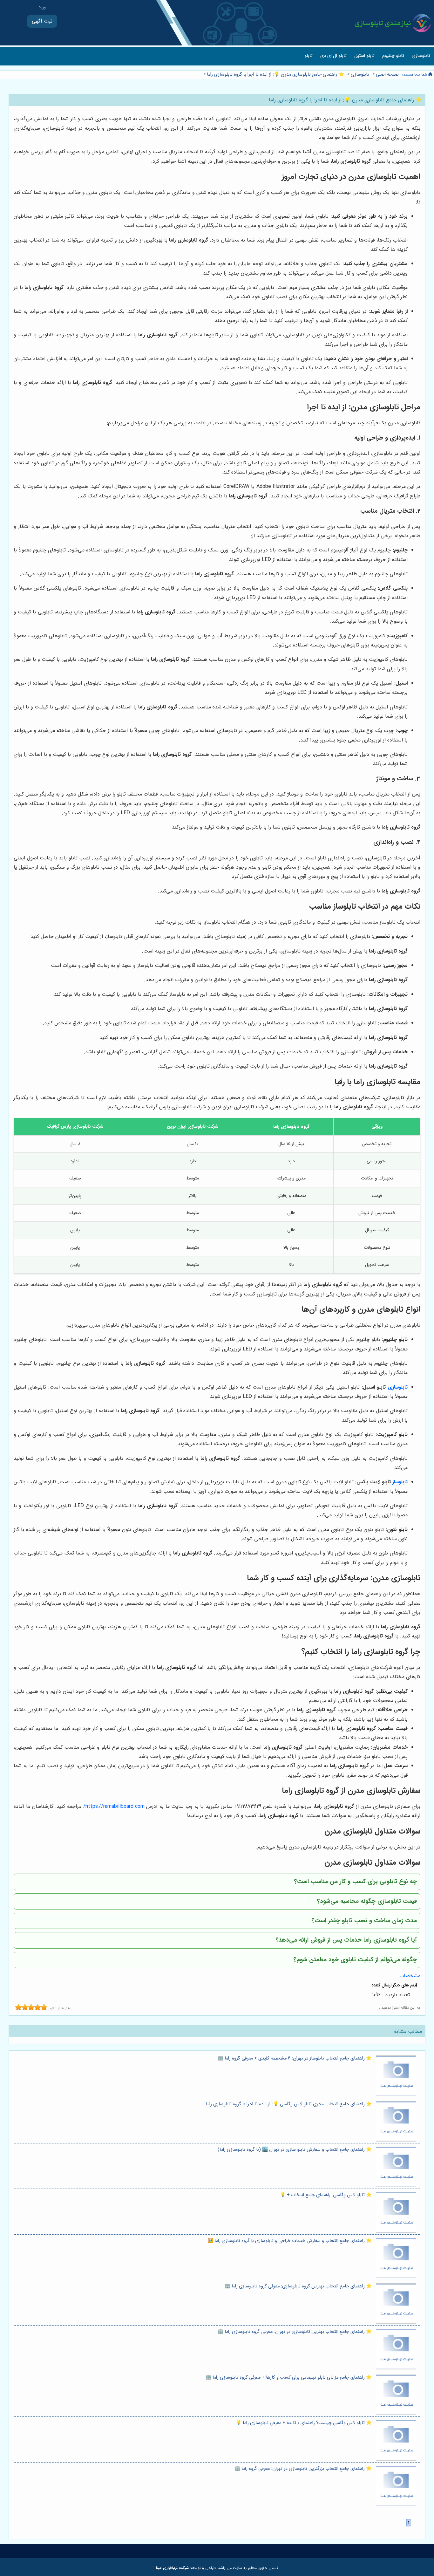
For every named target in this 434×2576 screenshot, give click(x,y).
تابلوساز (400, 1482)
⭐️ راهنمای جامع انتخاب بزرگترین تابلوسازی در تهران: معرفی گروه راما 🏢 (303, 2469)
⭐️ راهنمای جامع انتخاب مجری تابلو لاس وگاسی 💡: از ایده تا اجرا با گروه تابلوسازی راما (289, 2104)
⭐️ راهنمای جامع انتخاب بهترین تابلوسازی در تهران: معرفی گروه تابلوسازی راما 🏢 (295, 2332)
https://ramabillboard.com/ (114, 1806)
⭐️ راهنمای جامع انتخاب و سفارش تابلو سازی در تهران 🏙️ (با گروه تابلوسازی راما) (295, 2150)
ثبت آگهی (42, 21)
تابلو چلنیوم (393, 56)
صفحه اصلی (387, 75)
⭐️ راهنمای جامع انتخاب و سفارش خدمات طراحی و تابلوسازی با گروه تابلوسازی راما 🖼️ (290, 2241)
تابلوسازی (421, 56)
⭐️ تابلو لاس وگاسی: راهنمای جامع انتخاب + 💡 (326, 2195)
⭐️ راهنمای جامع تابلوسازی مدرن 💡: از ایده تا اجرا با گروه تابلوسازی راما (275, 75)
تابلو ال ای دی (333, 56)
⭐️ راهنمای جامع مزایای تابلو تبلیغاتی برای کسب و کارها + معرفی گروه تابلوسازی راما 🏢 (289, 2378)
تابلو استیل (364, 56)
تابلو (309, 56)
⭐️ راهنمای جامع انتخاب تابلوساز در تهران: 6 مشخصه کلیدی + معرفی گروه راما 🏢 (295, 2058)
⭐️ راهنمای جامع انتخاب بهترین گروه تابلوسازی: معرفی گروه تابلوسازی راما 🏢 (298, 2286)
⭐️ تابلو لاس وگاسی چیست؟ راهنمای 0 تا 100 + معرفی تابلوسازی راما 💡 (304, 2423)
